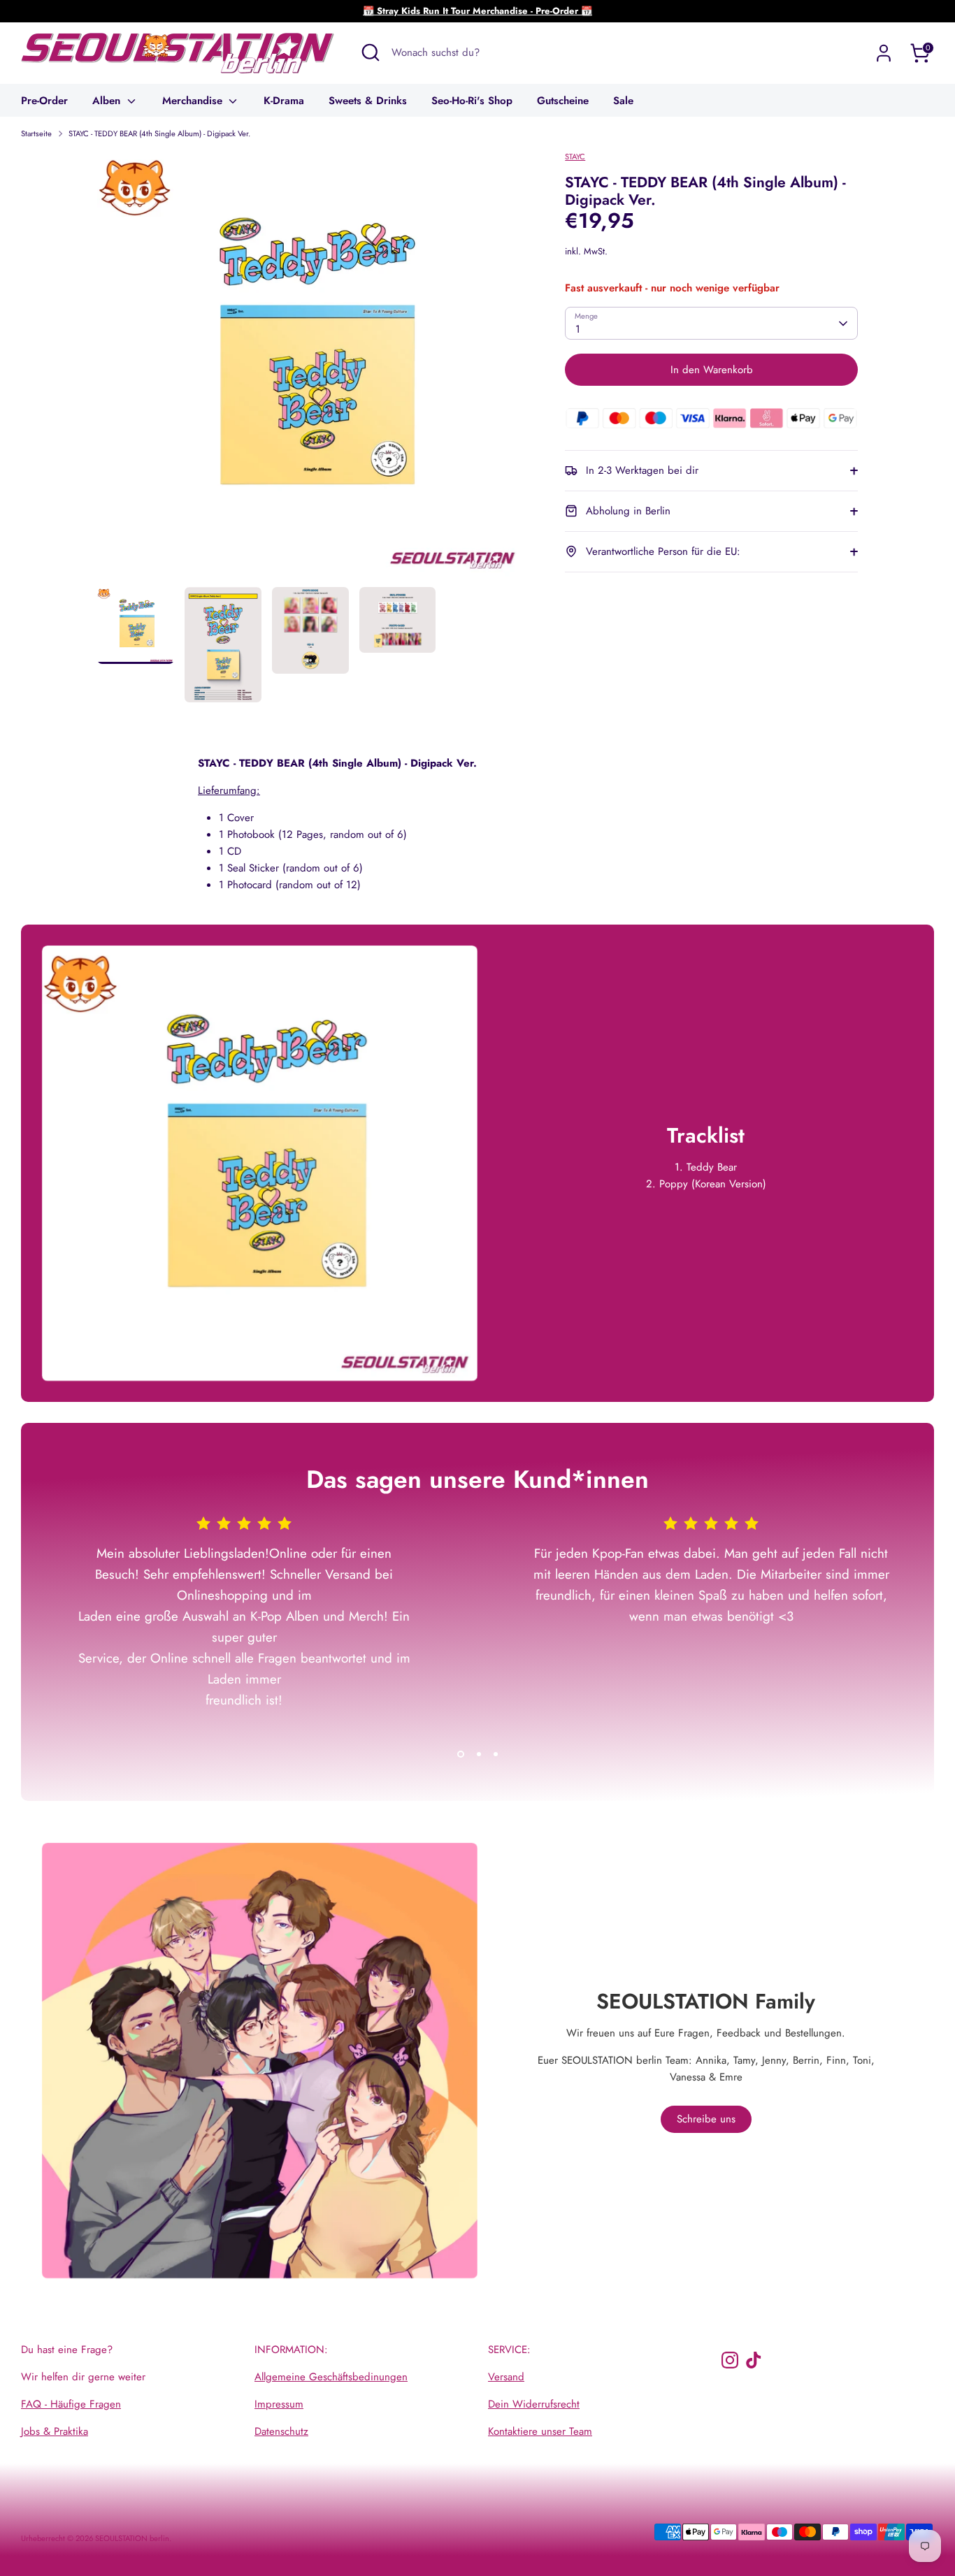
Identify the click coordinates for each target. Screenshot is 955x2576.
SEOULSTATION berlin (132, 2538)
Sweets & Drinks (368, 101)
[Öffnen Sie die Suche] (371, 52)
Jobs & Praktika (55, 2431)
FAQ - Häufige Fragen (71, 2404)
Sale (623, 101)
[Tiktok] (754, 2360)
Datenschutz (281, 2431)
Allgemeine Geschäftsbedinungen (331, 2377)
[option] (310, 369)
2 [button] (479, 1754)
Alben (108, 101)
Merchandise (194, 101)
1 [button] (461, 1754)
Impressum (279, 2404)
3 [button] (496, 1754)
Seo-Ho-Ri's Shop (472, 101)
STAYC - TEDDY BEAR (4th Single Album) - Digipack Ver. (159, 133)
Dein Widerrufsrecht (534, 2404)
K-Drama (284, 101)
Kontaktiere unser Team (540, 2431)
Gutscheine (563, 101)
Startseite (36, 133)
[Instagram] (730, 2360)
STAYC (575, 157)
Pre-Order (44, 101)
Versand (506, 2377)
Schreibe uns (706, 2119)
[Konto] (884, 53)
